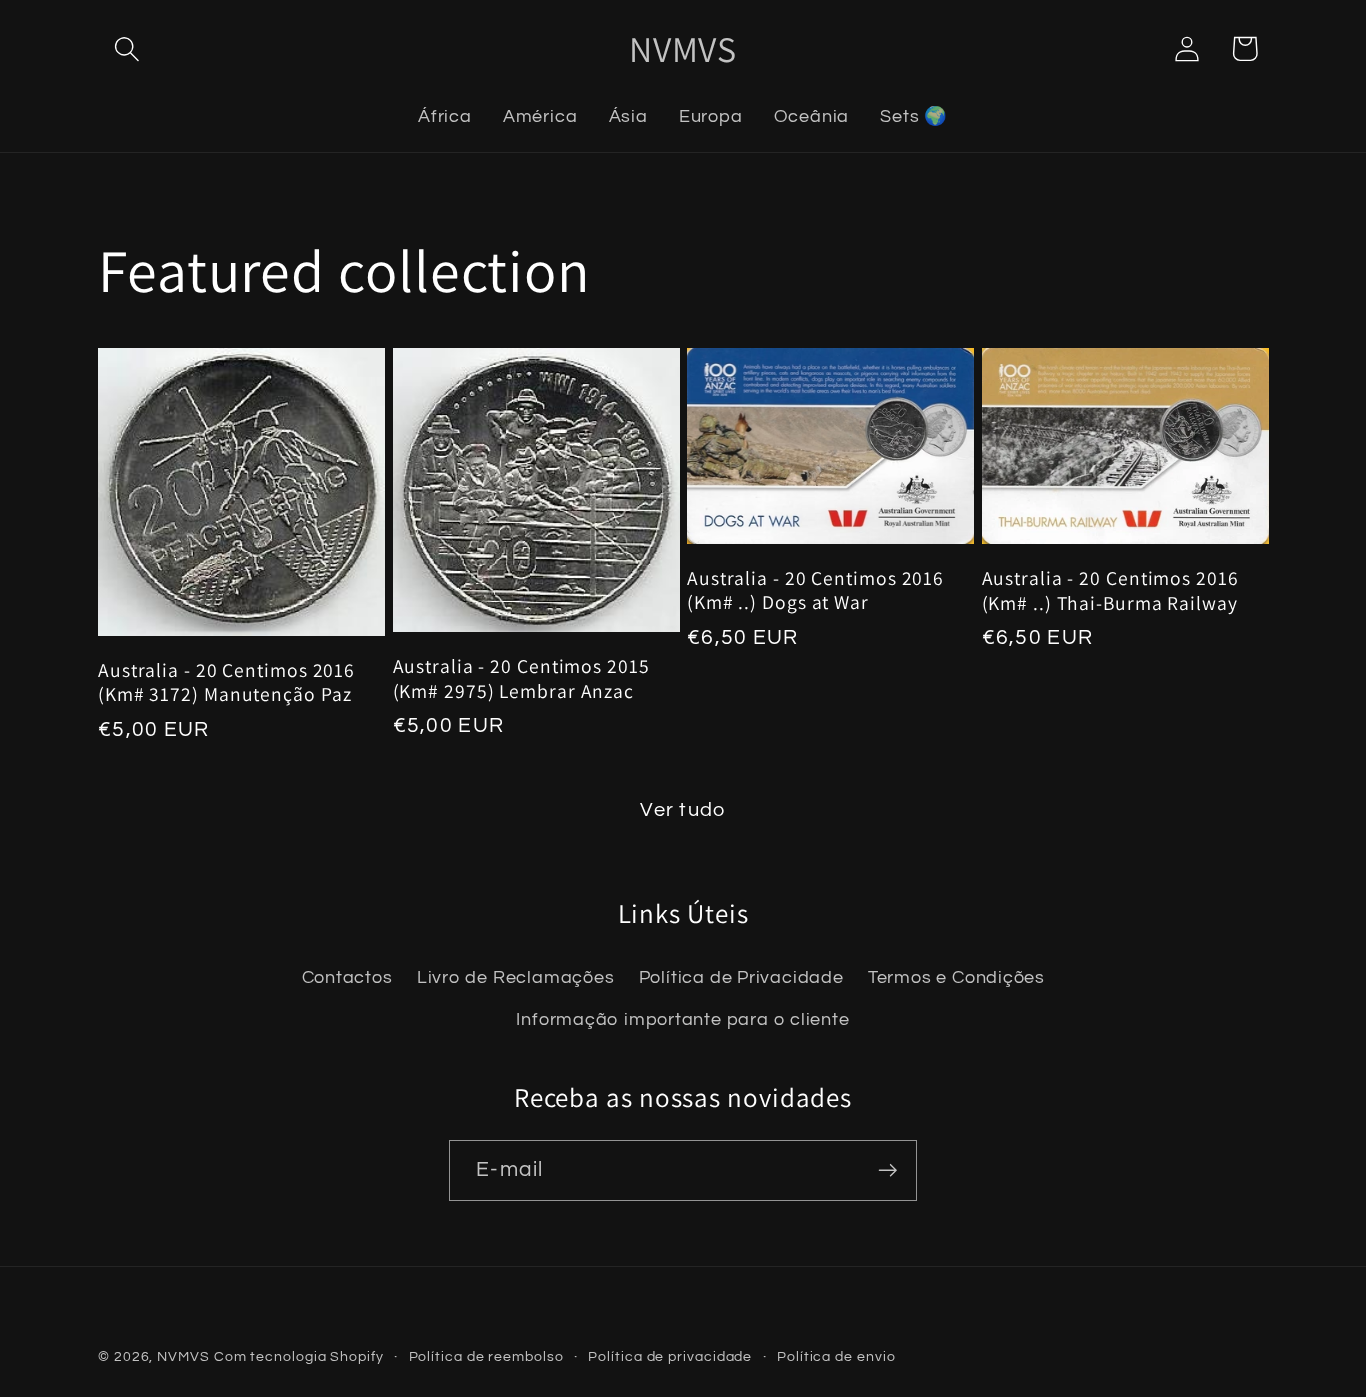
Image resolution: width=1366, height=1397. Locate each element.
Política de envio (836, 1356)
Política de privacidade (670, 1356)
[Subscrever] (887, 1170)
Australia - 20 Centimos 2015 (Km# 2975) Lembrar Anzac (521, 678)
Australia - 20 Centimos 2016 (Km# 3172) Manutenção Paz (226, 682)
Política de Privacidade (741, 977)
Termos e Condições (956, 977)
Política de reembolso (486, 1356)
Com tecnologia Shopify (299, 1356)
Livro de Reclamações (516, 977)
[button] (126, 48)
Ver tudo (682, 810)
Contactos (347, 977)
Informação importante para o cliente (682, 1019)
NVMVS (183, 1356)
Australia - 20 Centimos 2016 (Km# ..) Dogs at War (815, 590)
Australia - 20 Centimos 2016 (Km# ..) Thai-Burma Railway (1110, 590)
